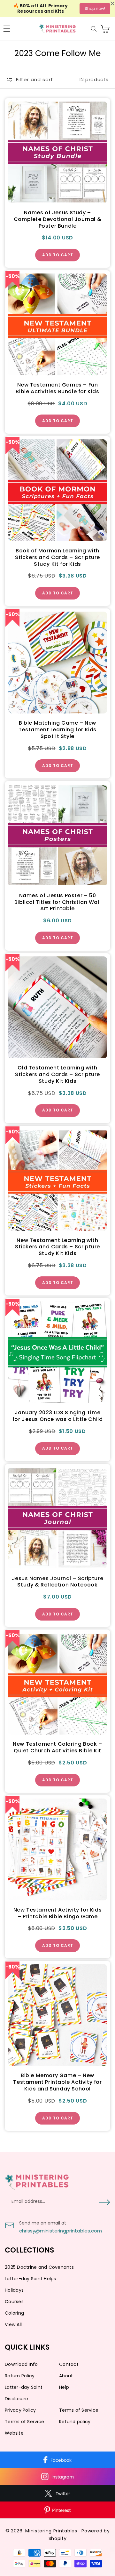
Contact (69, 2364)
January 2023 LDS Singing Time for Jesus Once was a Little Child (58, 1416)
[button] (7, 29)
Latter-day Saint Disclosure (24, 2393)
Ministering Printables (51, 2531)
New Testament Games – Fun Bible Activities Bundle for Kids (57, 388)
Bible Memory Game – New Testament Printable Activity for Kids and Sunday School (57, 2082)
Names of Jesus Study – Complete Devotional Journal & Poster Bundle (57, 219)
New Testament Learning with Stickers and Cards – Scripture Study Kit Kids (57, 1247)
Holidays (14, 2290)
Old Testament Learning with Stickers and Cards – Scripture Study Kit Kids (57, 1075)
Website (14, 2433)
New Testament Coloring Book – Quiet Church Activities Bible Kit (57, 1748)
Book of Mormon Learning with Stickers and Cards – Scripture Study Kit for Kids (57, 557)
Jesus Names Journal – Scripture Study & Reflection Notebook (58, 1582)
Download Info (21, 2364)
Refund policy (75, 2422)
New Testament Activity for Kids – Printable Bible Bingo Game (58, 1913)
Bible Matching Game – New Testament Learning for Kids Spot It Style (57, 730)
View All (13, 2324)
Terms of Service (79, 2410)
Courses (14, 2302)
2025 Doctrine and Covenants (39, 2267)
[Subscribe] (104, 2202)
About (66, 2376)
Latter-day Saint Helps (31, 2279)
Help (64, 2387)
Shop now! (95, 8)
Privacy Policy (20, 2410)
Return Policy (20, 2376)
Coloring (14, 2313)
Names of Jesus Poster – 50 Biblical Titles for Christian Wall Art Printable (57, 902)
